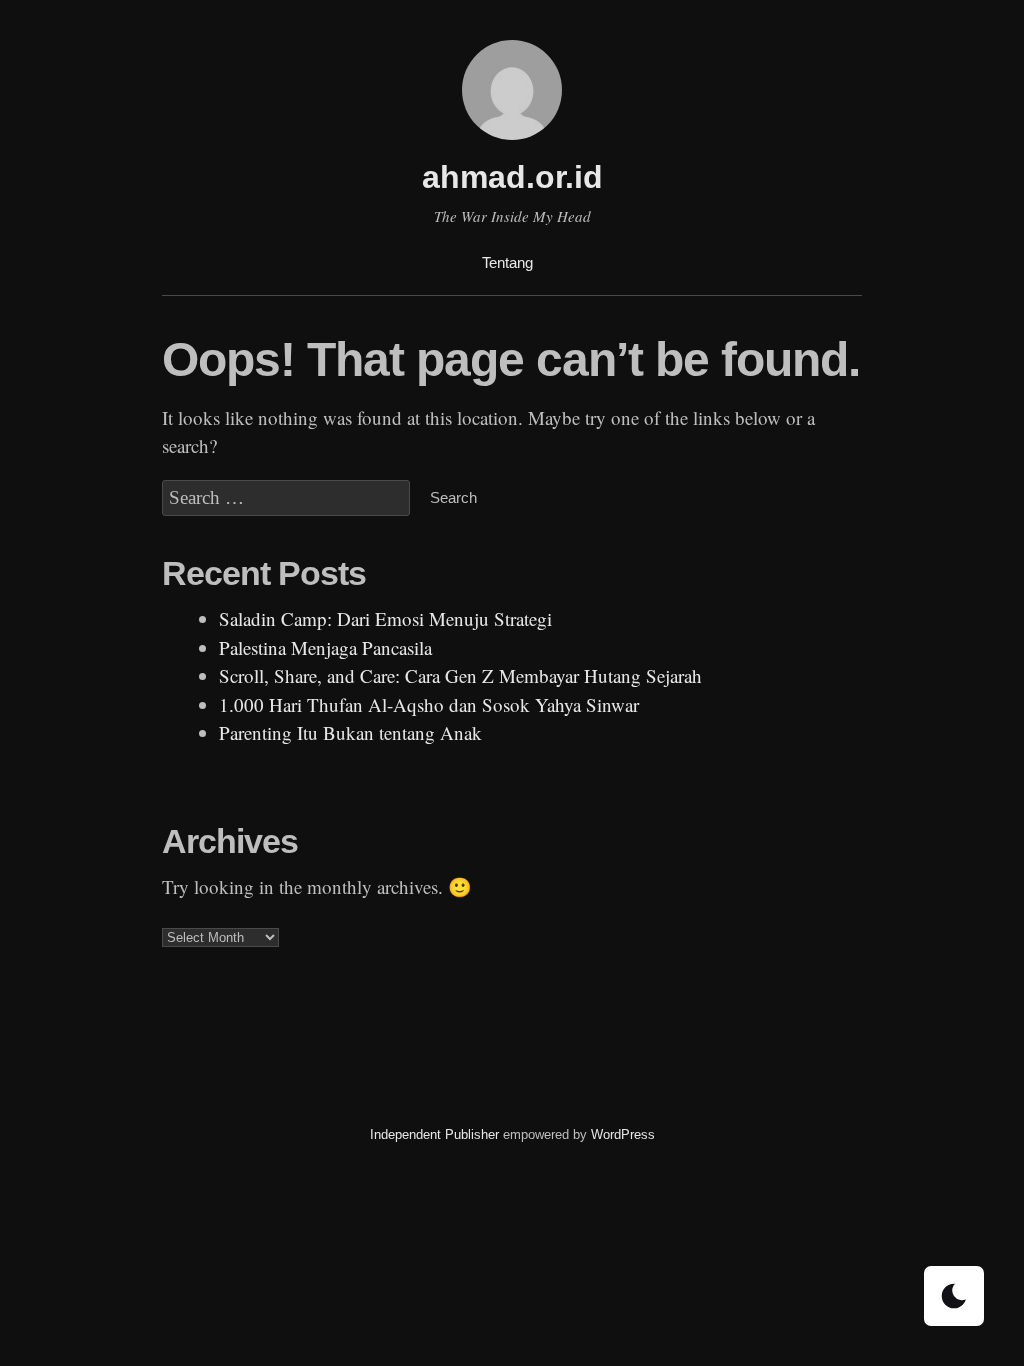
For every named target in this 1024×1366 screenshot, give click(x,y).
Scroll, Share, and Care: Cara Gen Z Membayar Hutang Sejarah (460, 675)
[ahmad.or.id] (512, 142)
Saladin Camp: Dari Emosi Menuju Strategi (385, 618)
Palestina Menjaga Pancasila (325, 647)
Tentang (507, 262)
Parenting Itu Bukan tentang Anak (350, 732)
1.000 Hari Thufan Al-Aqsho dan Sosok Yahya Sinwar (429, 704)
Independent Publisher (434, 1134)
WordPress (623, 1134)
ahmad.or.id (512, 177)
